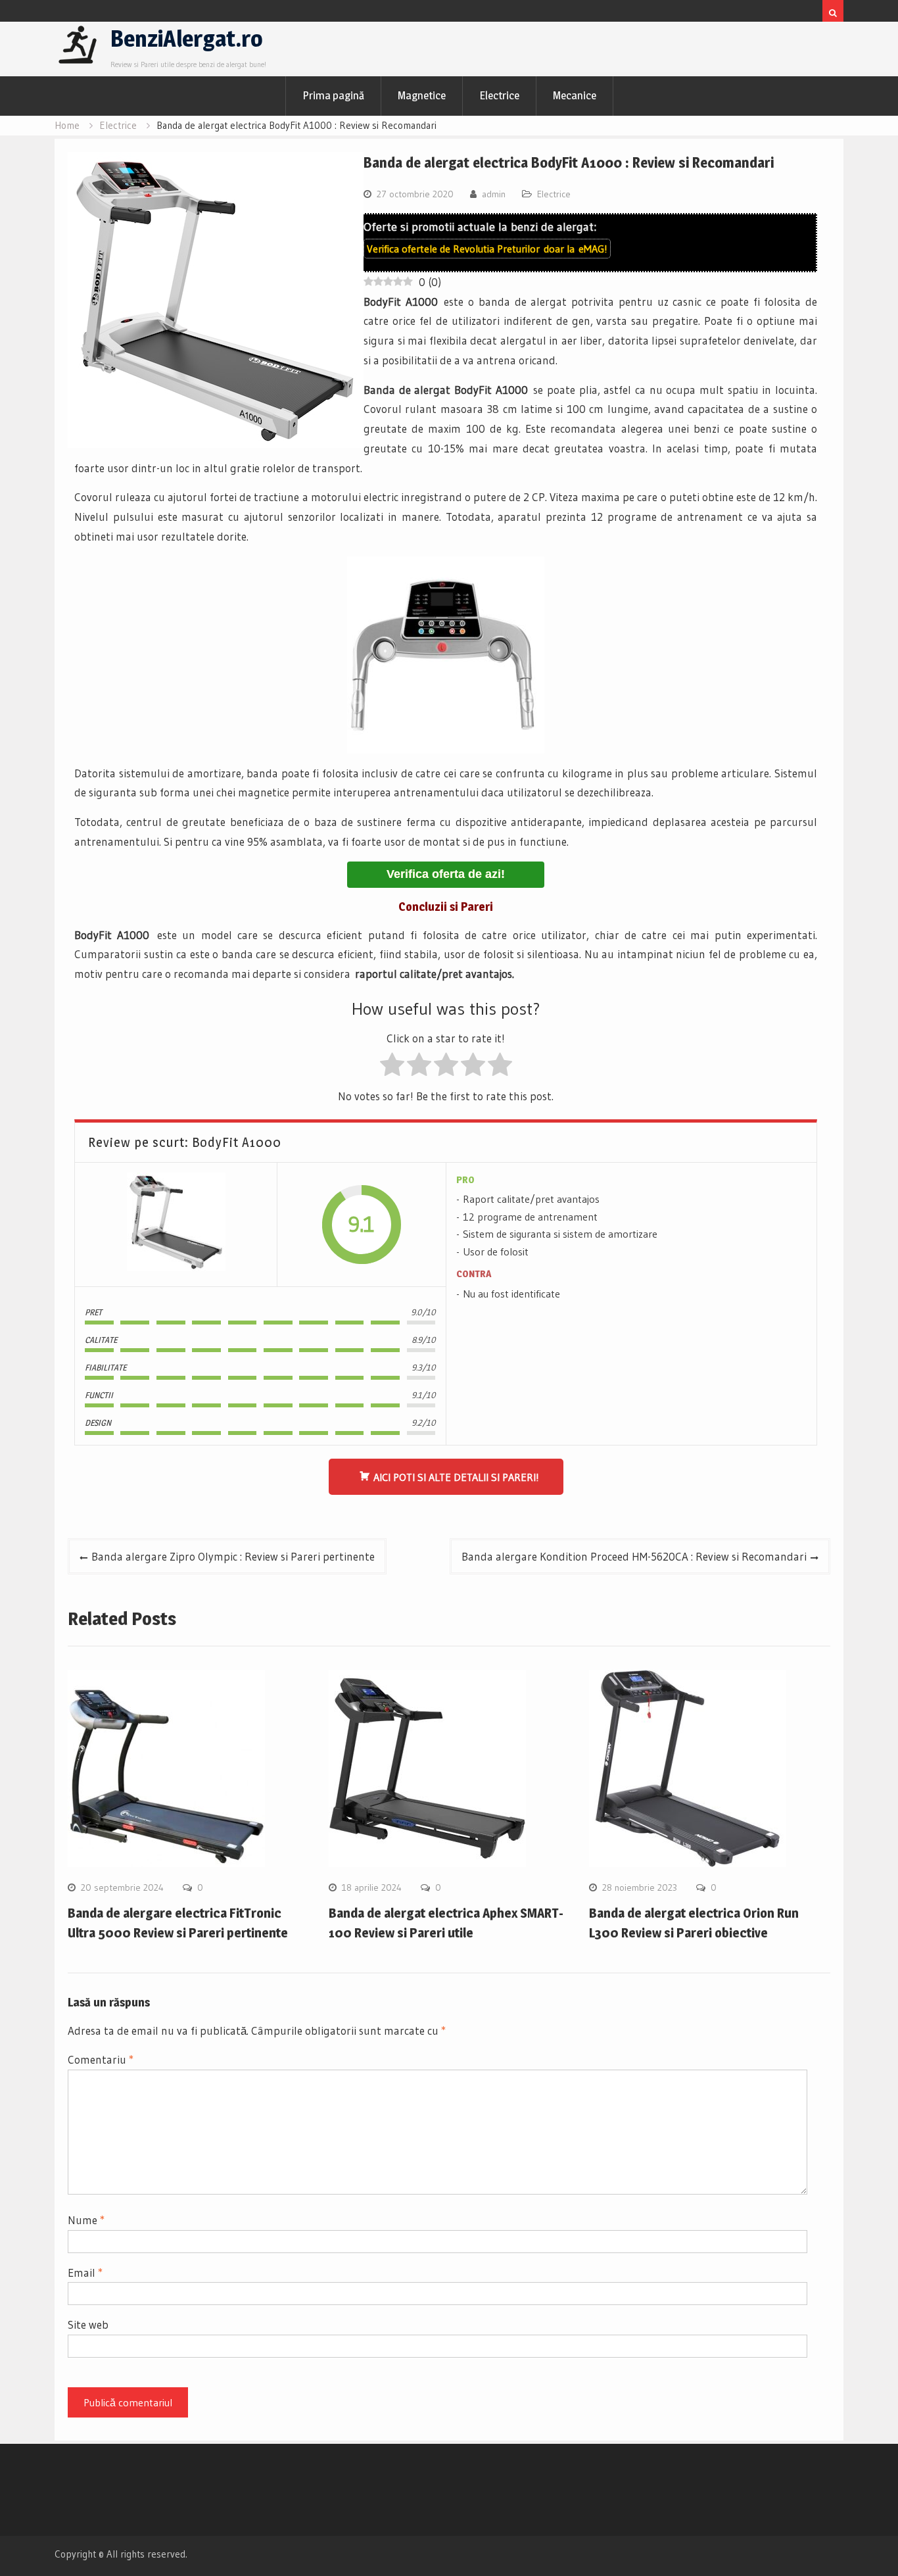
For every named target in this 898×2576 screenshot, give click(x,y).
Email (85, 2272)
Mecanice (575, 95)
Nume (86, 2220)
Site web (88, 2324)
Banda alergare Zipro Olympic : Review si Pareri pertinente (233, 1556)
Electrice (499, 95)
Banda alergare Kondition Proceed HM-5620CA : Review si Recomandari (634, 1556)
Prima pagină (333, 95)
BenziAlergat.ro (187, 38)
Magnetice (422, 95)
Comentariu (101, 2059)
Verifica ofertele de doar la (487, 249)
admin (494, 194)
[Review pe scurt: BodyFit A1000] (176, 1225)
